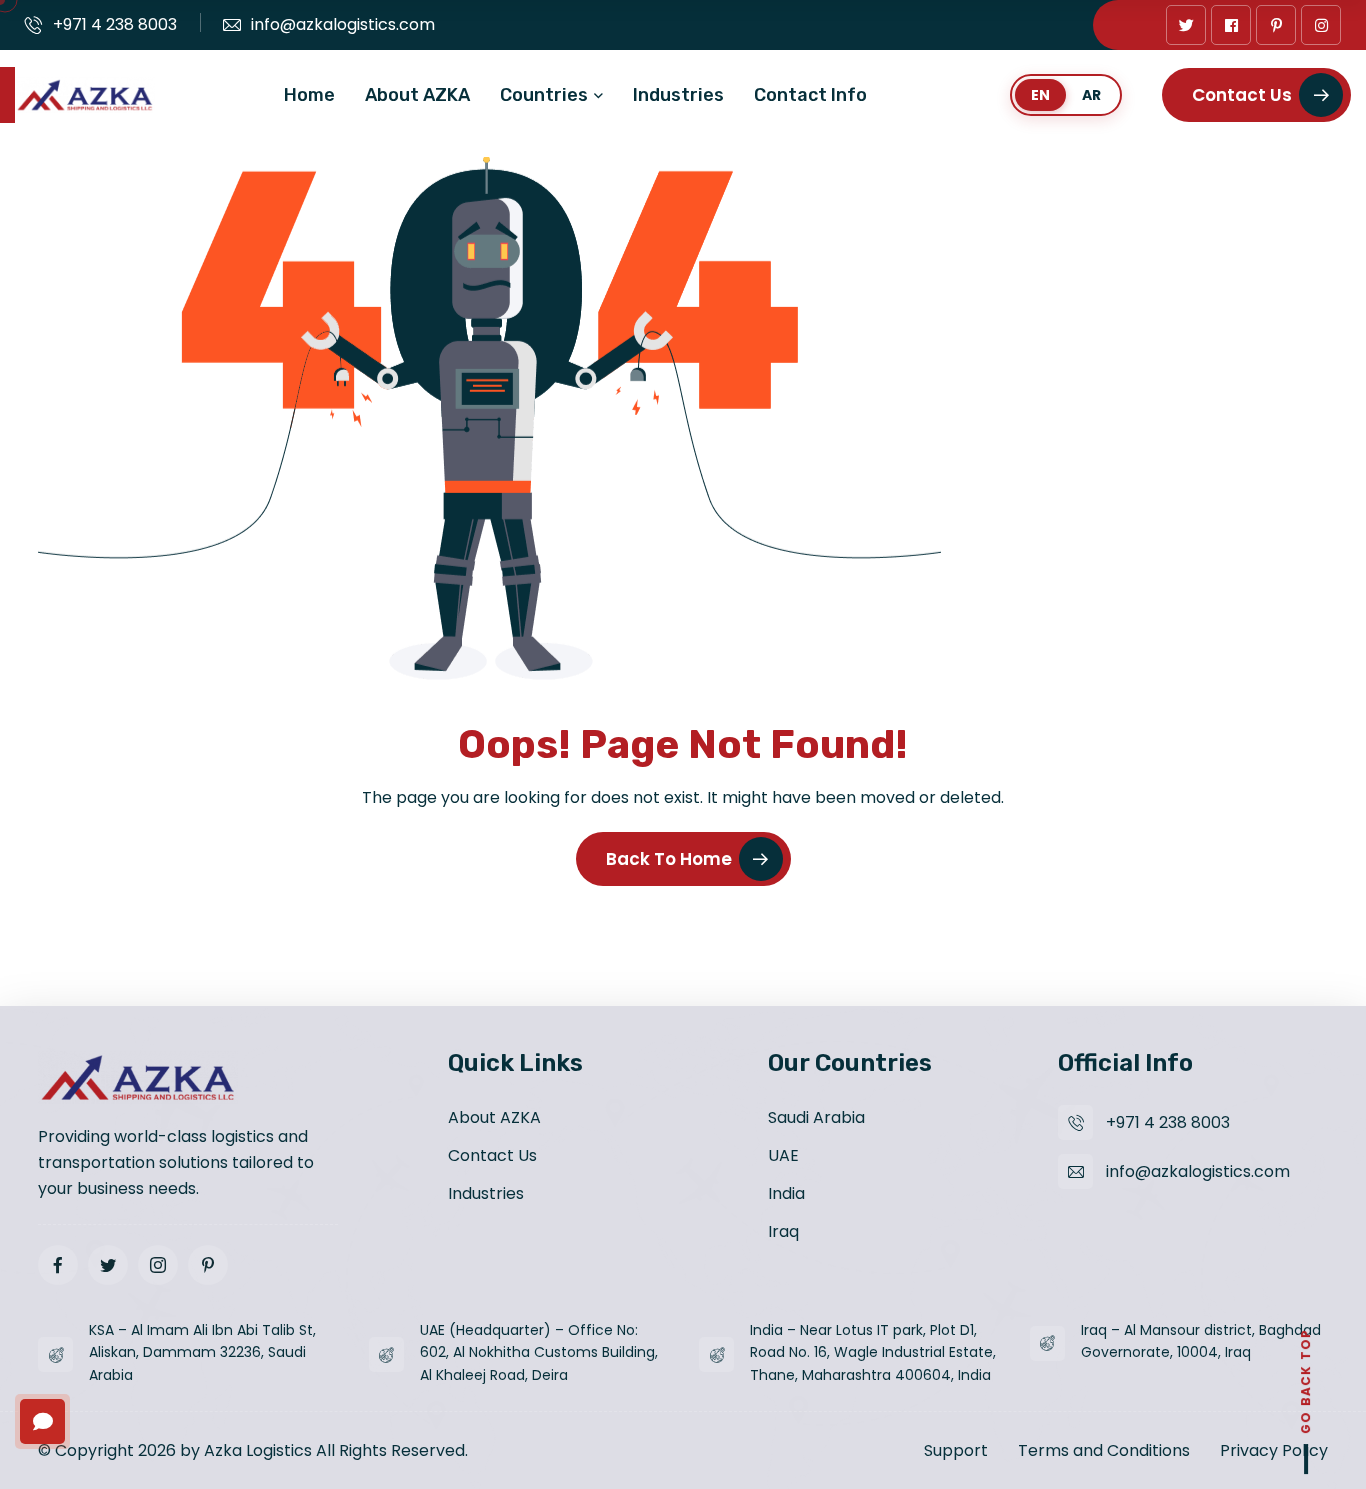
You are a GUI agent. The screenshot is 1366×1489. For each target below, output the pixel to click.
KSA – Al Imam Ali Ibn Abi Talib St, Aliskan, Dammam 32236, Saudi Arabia (202, 1353)
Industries (678, 95)
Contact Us (1242, 95)
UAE (783, 1155)
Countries (544, 95)
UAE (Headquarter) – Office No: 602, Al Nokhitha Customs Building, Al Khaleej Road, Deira (539, 1353)
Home (309, 95)
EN (1040, 95)
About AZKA (417, 95)
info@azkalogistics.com (343, 24)
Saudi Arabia (816, 1117)
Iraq (783, 1231)
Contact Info (810, 95)
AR (1091, 95)
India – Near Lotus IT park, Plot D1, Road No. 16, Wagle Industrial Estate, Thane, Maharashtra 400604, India (873, 1353)
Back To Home (669, 859)
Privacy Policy (1274, 1450)
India (786, 1193)
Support (956, 1450)
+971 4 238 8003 (115, 24)
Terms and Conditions (1104, 1450)
